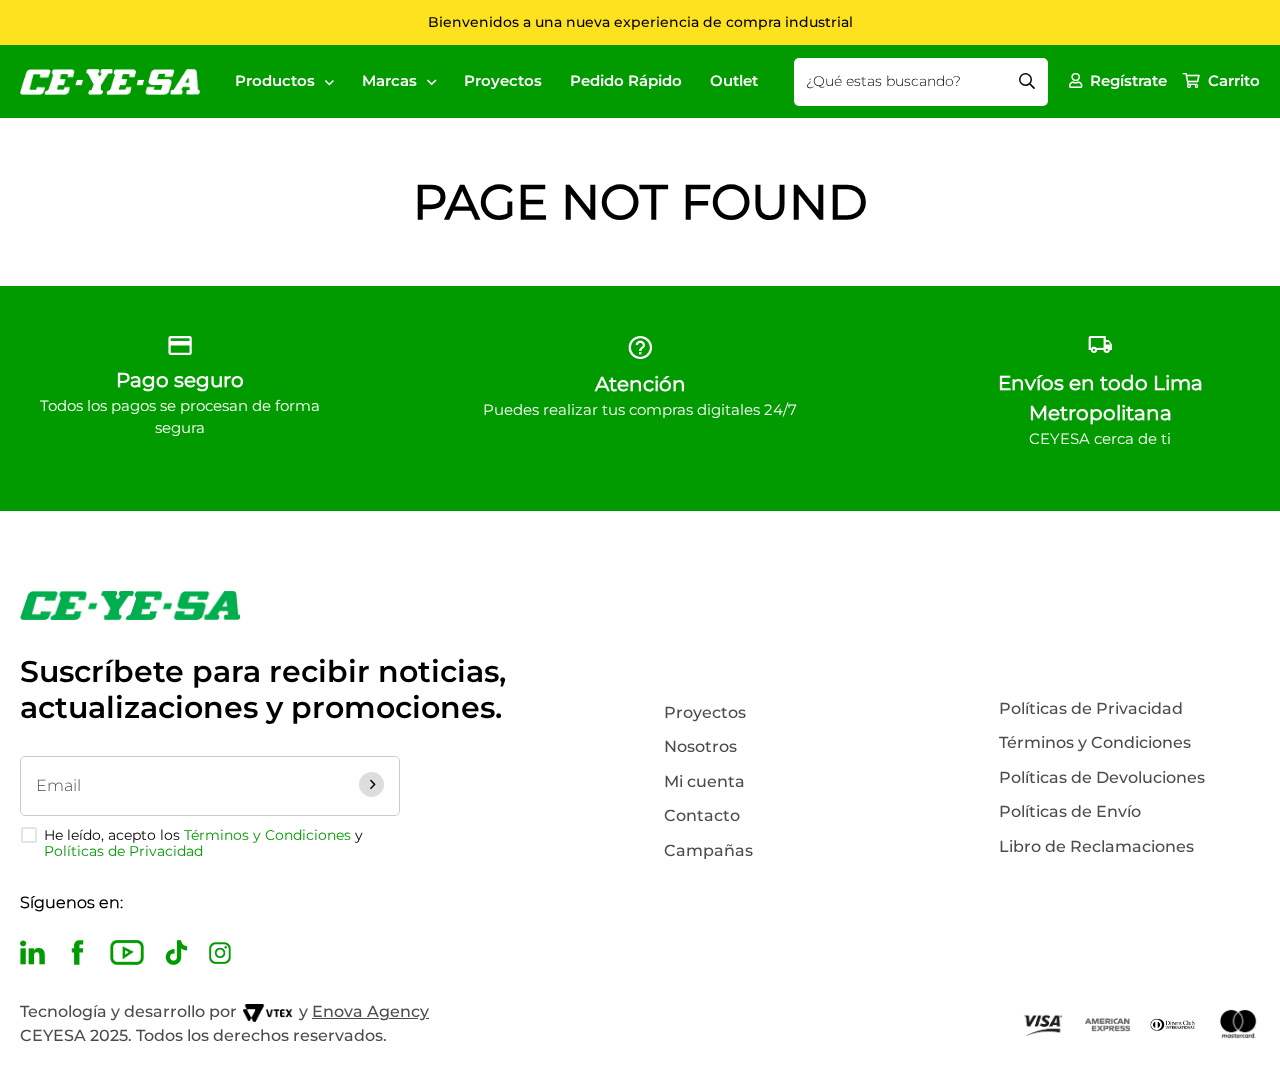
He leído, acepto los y (203, 843)
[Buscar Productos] (1027, 82)
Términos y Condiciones (267, 835)
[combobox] (921, 82)
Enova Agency (370, 1011)
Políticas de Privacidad (123, 851)
